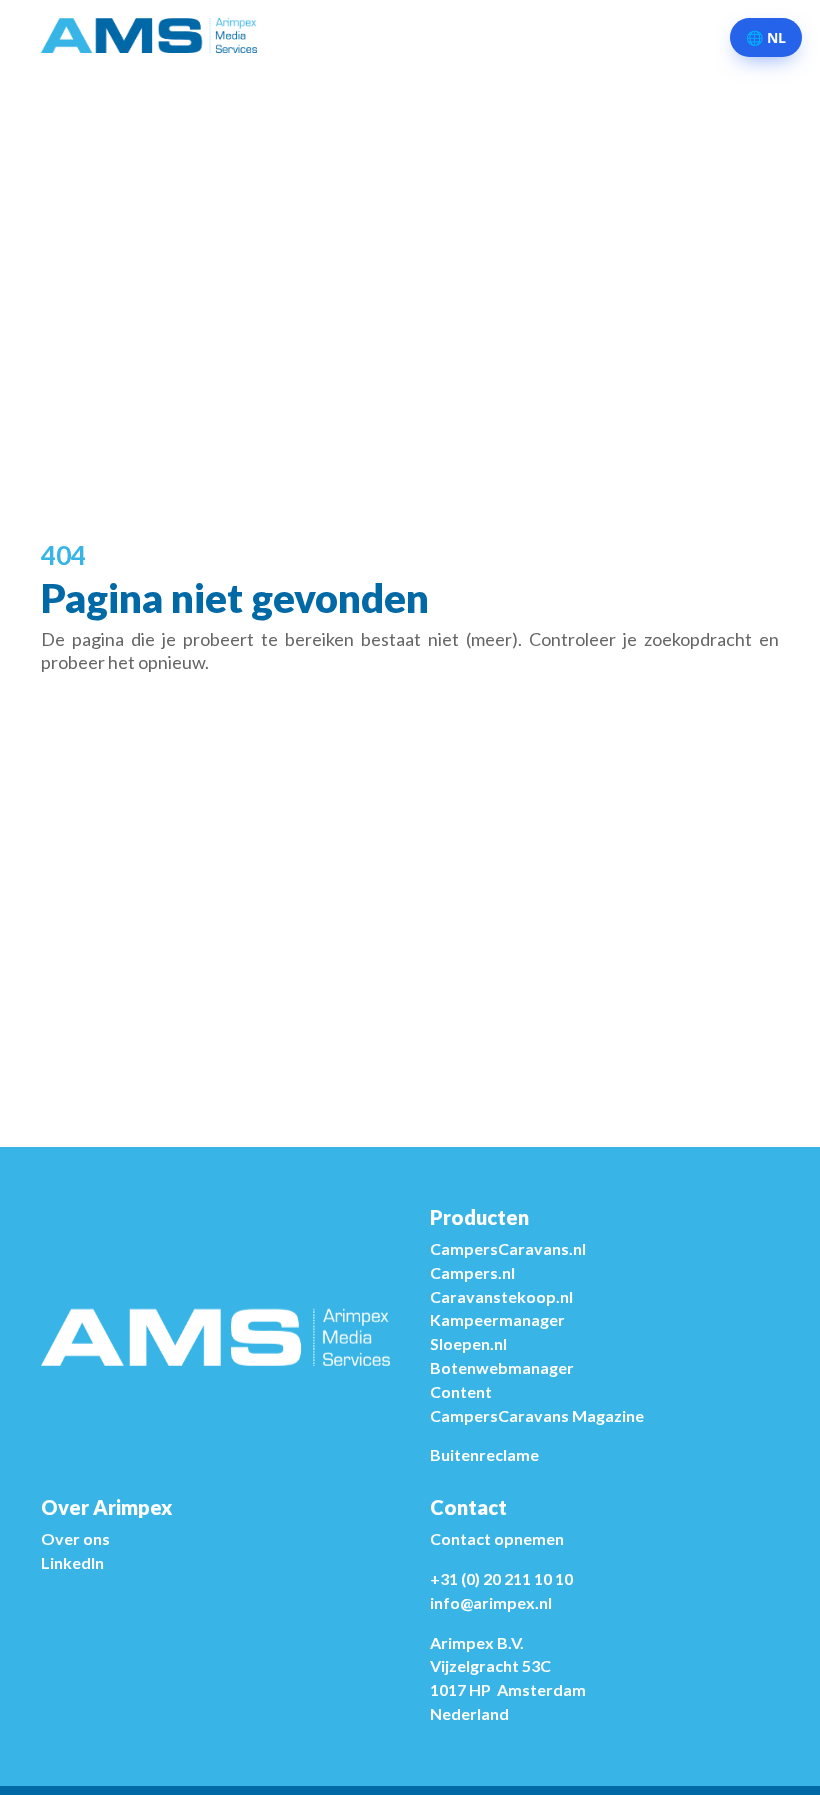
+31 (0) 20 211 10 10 (501, 1578)
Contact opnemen (497, 1538)
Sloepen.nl (468, 1343)
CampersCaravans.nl (508, 1248)
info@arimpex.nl (491, 1602)
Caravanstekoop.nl (501, 1296)
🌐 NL (766, 37)
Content (461, 1391)
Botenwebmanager (502, 1367)
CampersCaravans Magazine (537, 1415)
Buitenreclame (484, 1454)
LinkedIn (72, 1562)
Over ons (75, 1538)
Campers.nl (472, 1272)
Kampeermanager (497, 1319)
